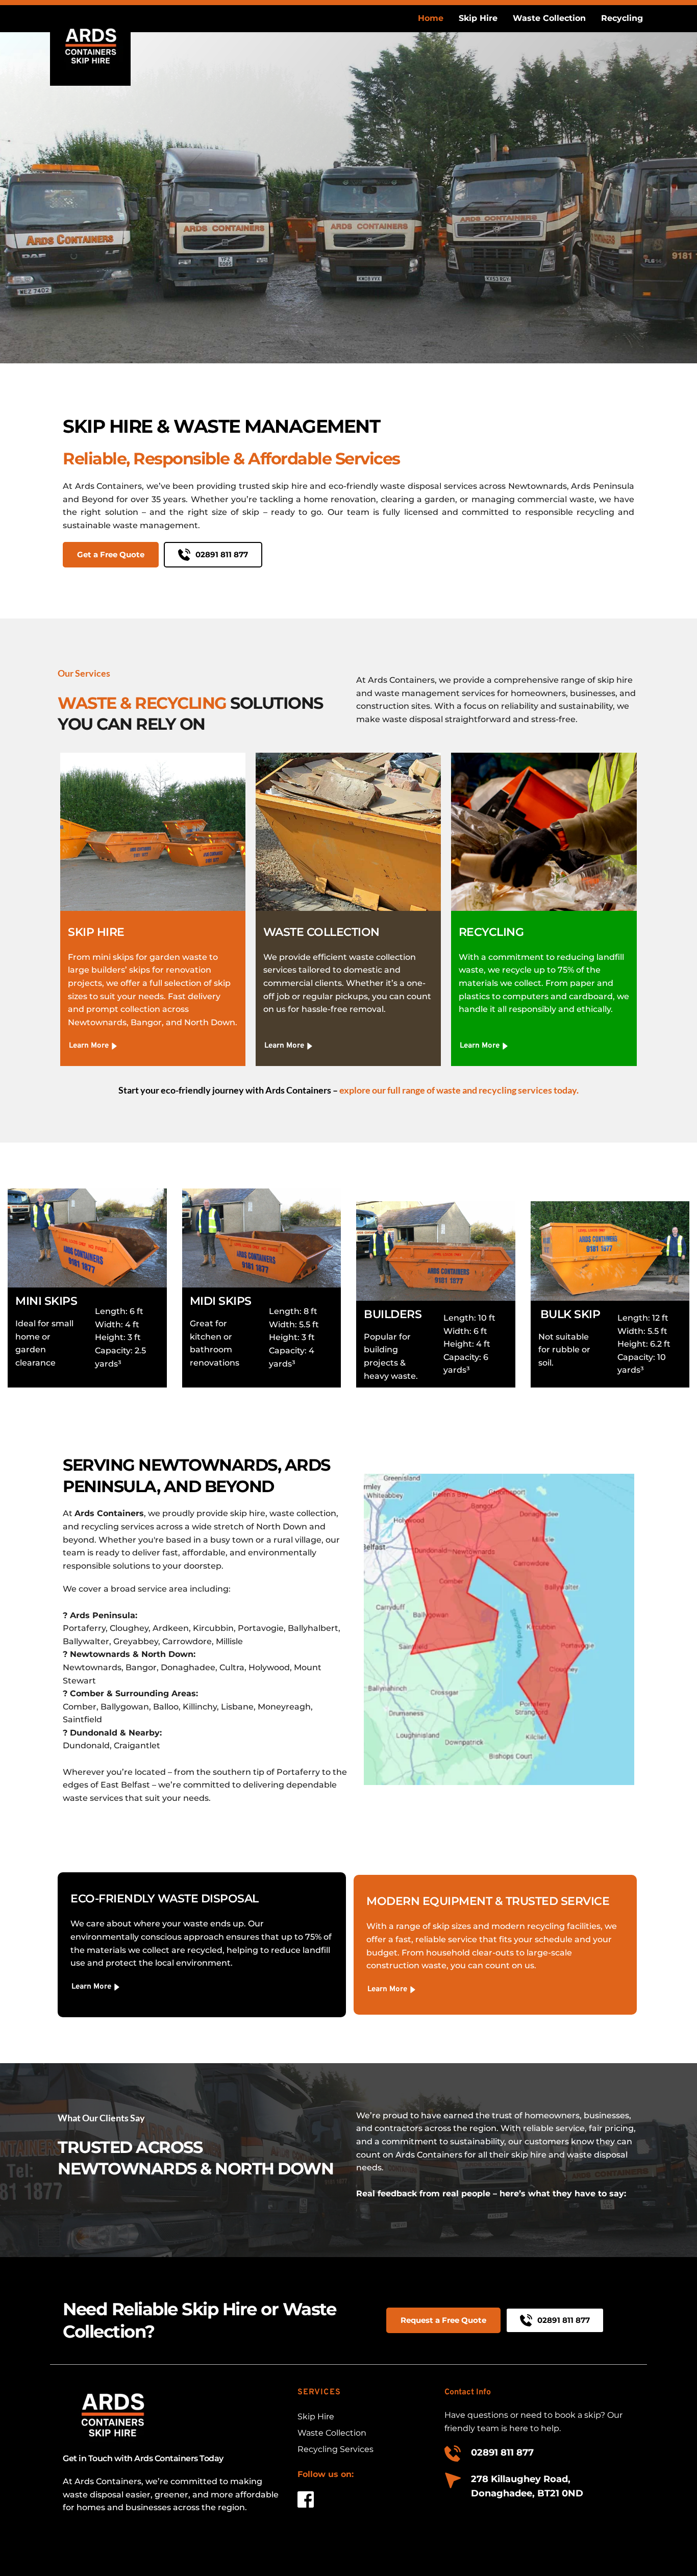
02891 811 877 (502, 2453)
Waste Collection (333, 2433)
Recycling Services (335, 2449)
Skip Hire (316, 2417)
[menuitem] (431, 18)
